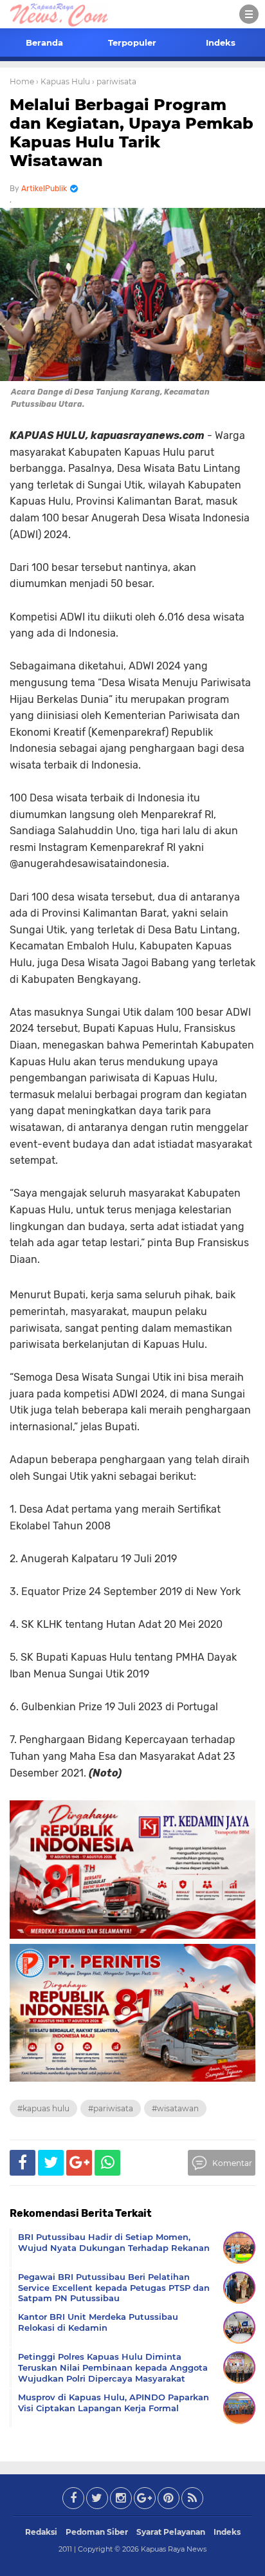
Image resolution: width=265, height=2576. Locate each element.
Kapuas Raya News (174, 2549)
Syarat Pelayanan (171, 2532)
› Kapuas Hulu (63, 81)
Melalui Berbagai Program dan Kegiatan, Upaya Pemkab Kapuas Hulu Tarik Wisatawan (132, 132)
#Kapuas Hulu (43, 2108)
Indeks (221, 42)
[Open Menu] (249, 14)
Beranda (44, 42)
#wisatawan (175, 2108)
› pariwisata (114, 81)
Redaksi (41, 2532)
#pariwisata (111, 2108)
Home (22, 81)
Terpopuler (132, 42)
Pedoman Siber (97, 2532)
